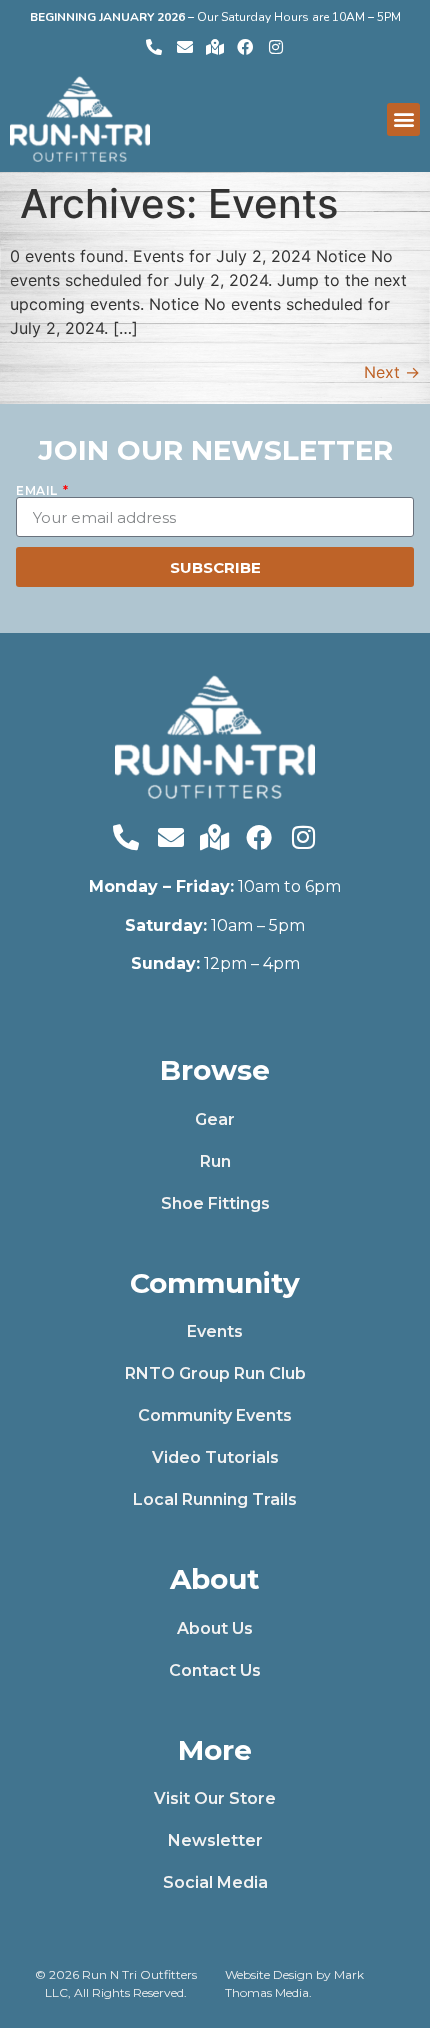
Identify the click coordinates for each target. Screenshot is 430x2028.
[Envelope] (184, 46)
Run (215, 1161)
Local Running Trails (215, 1499)
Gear (215, 1119)
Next (392, 372)
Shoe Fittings (215, 1203)
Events (215, 1331)
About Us (215, 1628)
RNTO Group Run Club (215, 1373)
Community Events (215, 1415)
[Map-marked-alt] (215, 46)
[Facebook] (245, 46)
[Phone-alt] (154, 46)
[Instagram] (276, 46)
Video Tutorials (215, 1457)
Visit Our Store (215, 1798)
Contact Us (215, 1670)
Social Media (215, 1882)
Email (38, 491)
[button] (403, 119)
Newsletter (215, 1840)
